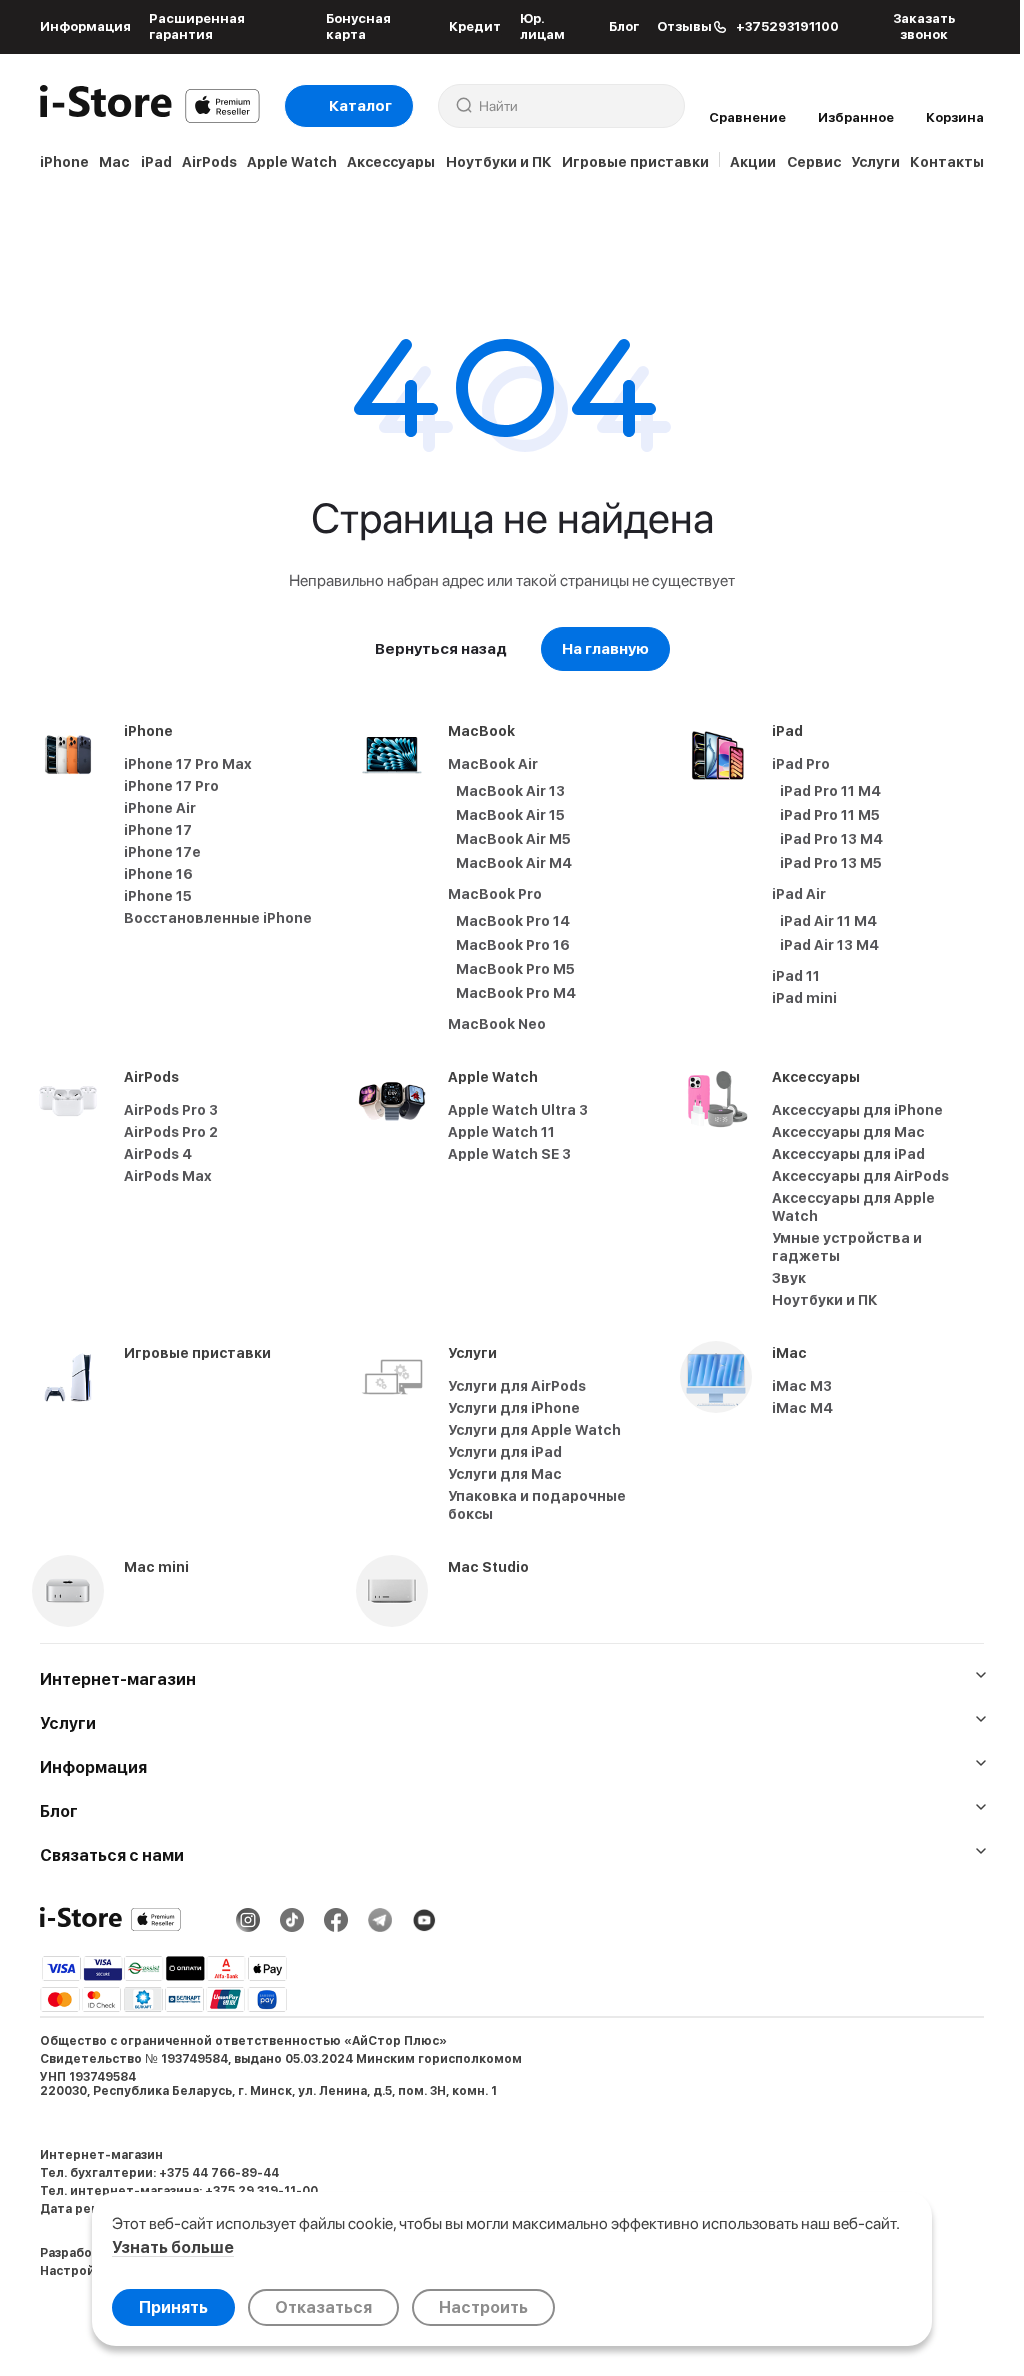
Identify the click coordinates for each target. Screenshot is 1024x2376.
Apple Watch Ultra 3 (518, 1110)
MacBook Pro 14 (513, 921)
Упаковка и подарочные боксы (537, 1505)
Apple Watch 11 (501, 1132)
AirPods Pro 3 (171, 1110)
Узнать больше (173, 2247)
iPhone (64, 162)
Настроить (483, 2307)
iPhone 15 (158, 896)
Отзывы (684, 26)
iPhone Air (160, 808)
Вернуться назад (441, 649)
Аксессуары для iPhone (857, 1110)
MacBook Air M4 (514, 863)
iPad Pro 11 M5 (830, 815)
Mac (114, 162)
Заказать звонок (924, 26)
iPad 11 (796, 976)
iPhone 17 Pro (171, 786)
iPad (156, 162)
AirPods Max (168, 1176)
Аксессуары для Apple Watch (853, 1207)
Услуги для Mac (505, 1474)
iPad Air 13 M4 (829, 945)
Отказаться (323, 2307)
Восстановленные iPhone (218, 918)
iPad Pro (801, 764)
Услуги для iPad (505, 1452)
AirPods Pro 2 (171, 1132)
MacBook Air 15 (510, 815)
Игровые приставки (635, 162)
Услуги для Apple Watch (534, 1430)
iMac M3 (802, 1386)
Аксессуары (391, 162)
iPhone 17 (158, 830)
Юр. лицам (542, 26)
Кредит (475, 26)
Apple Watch (292, 162)
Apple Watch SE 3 (509, 1154)
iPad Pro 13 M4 (831, 839)
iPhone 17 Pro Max (188, 764)
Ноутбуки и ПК (499, 162)
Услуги (875, 162)
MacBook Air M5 (513, 839)
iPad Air (799, 894)
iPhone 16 (158, 874)
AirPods (209, 162)
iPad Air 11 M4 (828, 921)
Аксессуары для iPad (848, 1154)
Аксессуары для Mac (848, 1132)
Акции (753, 162)
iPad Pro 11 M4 (830, 791)
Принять (173, 2307)
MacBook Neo (497, 1024)
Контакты (947, 162)
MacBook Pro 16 (513, 945)
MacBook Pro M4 (516, 993)
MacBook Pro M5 (515, 969)
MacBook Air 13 (510, 791)
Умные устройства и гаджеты (847, 1247)
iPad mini (804, 998)
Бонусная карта (358, 26)
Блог (624, 26)
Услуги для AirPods (517, 1386)
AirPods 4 (158, 1154)
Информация (85, 26)
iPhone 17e (162, 852)
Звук (789, 1278)
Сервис (814, 162)
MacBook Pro (495, 894)
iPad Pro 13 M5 (831, 863)
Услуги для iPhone (514, 1408)
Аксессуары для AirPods (860, 1176)
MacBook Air (493, 764)
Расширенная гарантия (197, 26)
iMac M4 (802, 1408)
